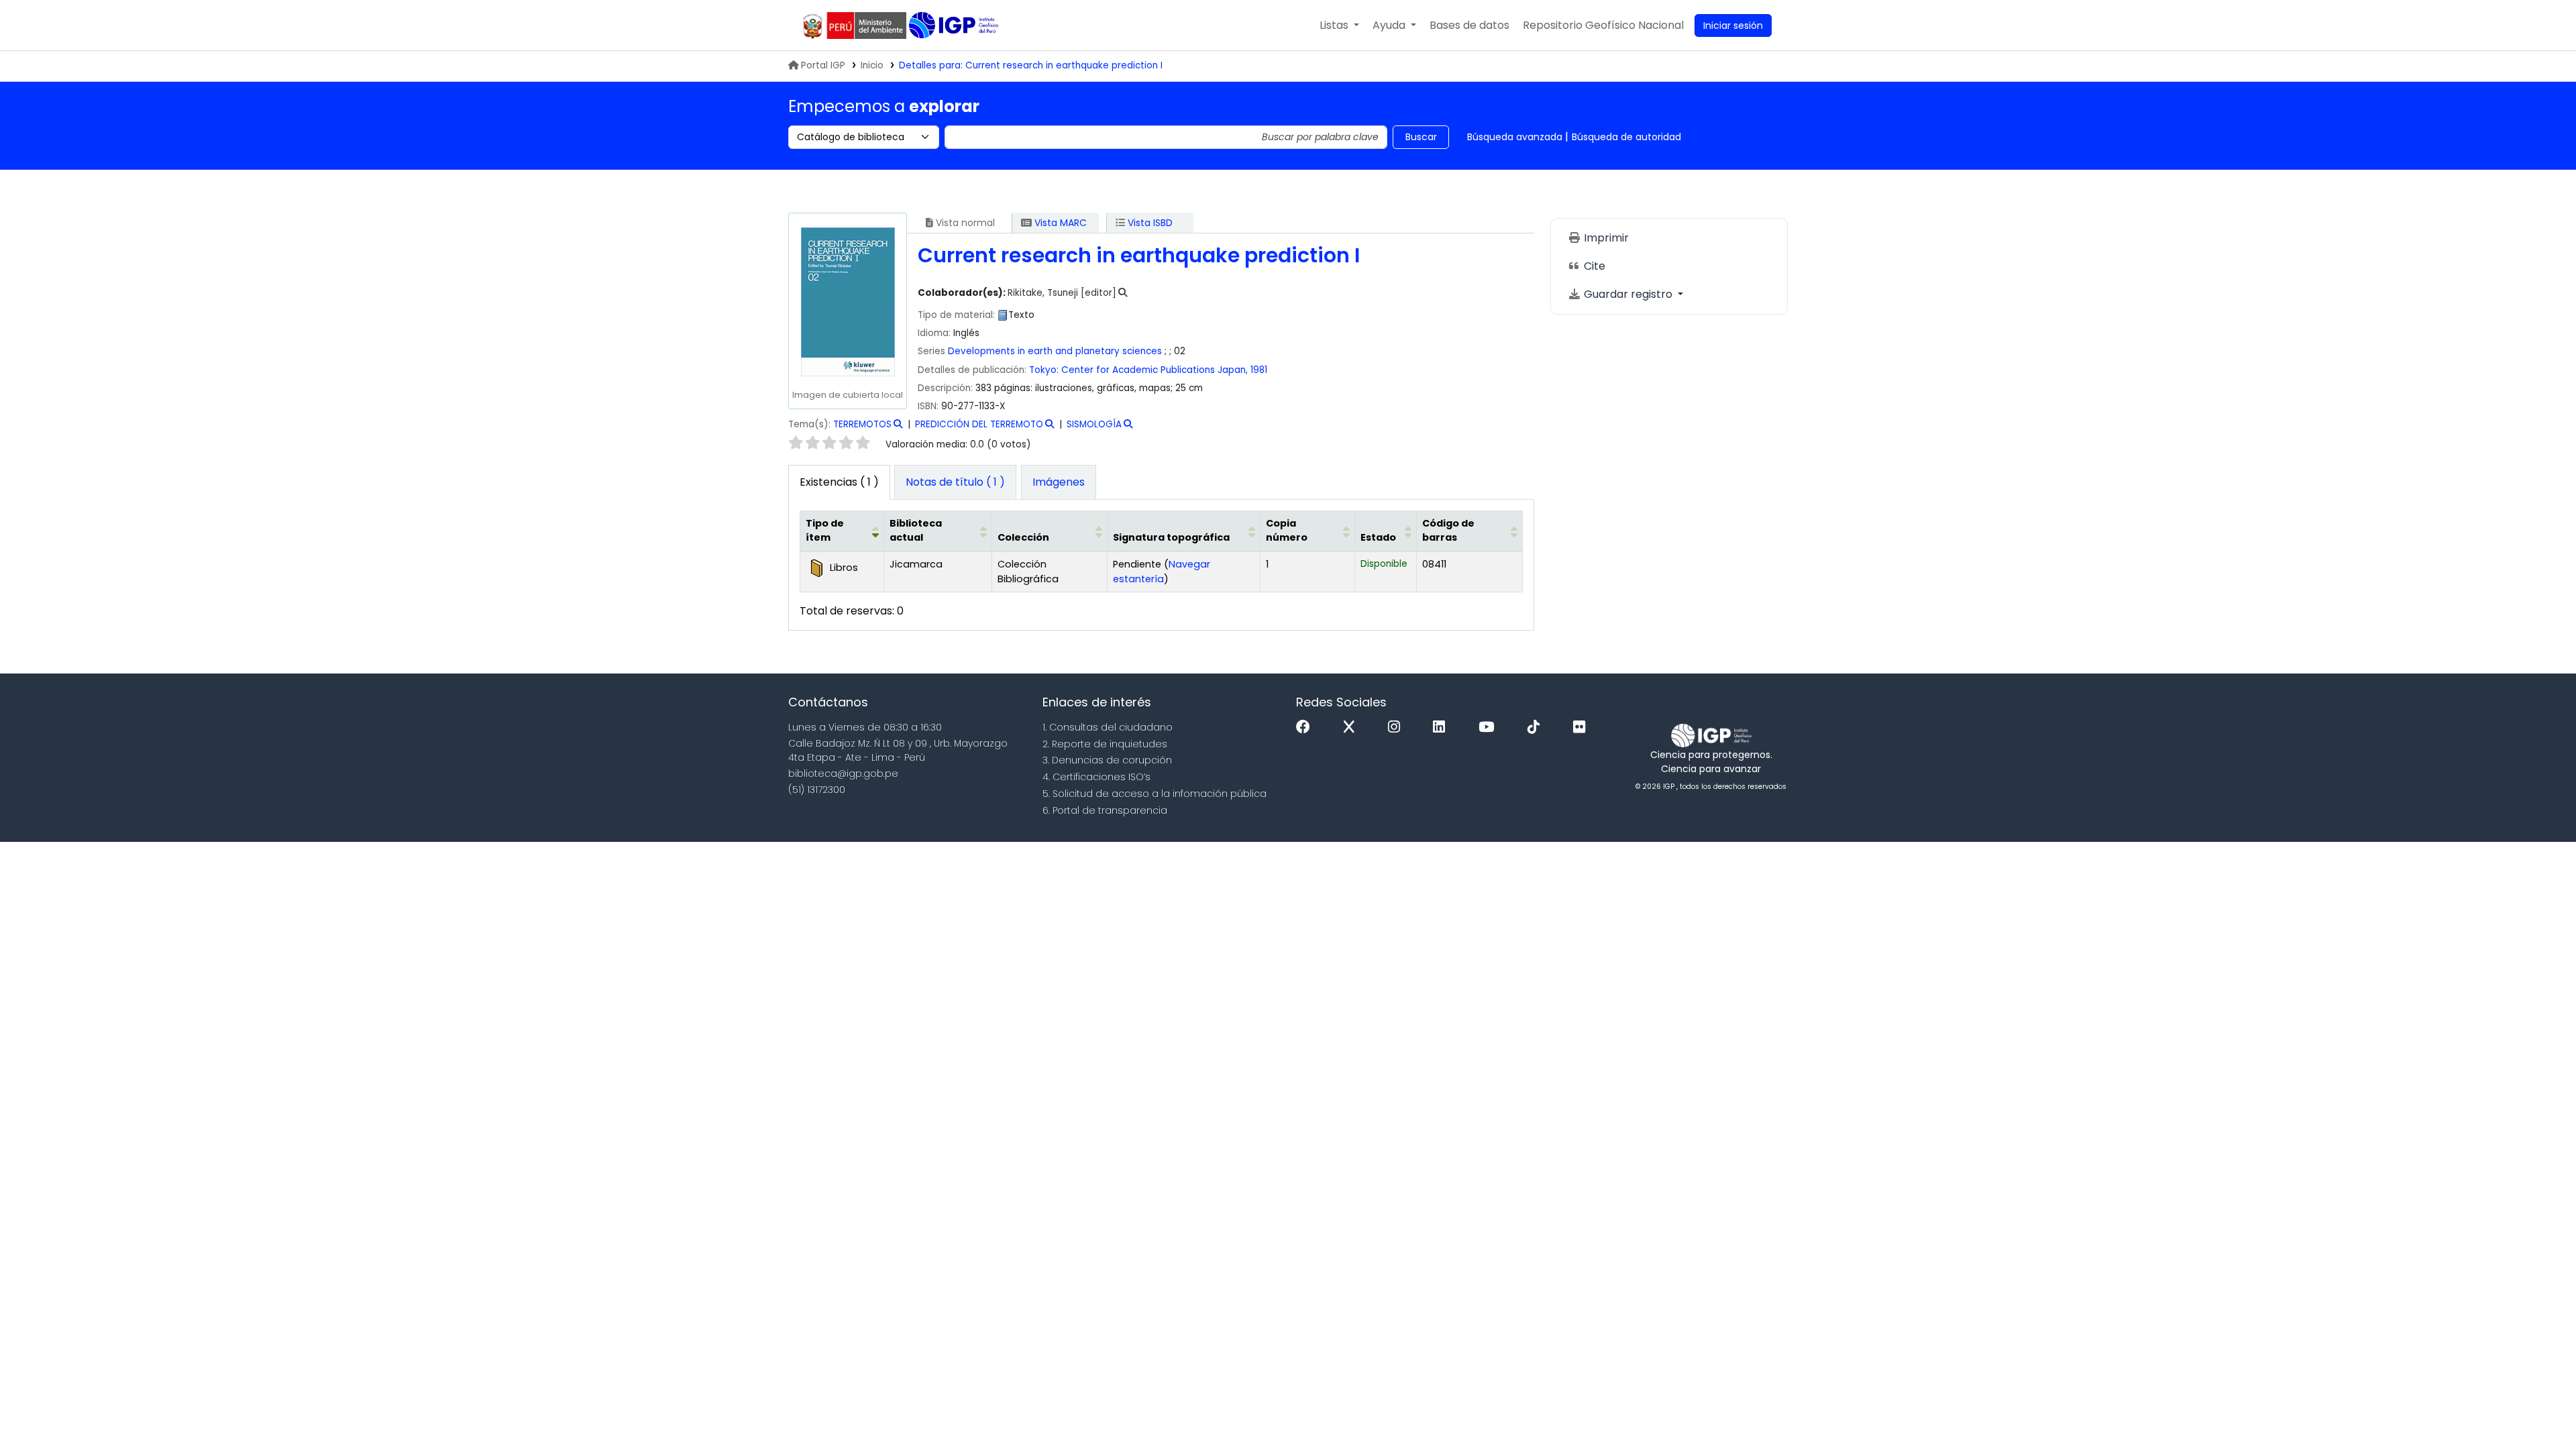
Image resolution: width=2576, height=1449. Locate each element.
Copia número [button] (1287, 531)
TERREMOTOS (862, 424)
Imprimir (1605, 238)
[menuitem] (1603, 25)
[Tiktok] (1537, 728)
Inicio (872, 65)
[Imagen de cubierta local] (847, 302)
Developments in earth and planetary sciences (1055, 351)
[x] (1352, 728)
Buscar (1421, 137)
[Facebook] (1306, 728)
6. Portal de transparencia (1105, 810)
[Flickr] (1582, 728)
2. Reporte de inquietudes (1105, 744)
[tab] (955, 482)
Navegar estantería (1162, 572)
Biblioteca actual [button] (916, 531)
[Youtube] (1490, 728)
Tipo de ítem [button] (825, 531)
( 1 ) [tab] (839, 482)
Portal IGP (823, 65)
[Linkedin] (1442, 728)
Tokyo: (1044, 370)
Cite (1593, 266)
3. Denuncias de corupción (1107, 760)
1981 (1259, 370)
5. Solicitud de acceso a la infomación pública (1155, 794)
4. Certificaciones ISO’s (1096, 777)
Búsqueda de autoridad (1626, 137)
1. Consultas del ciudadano (1108, 727)
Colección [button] (1023, 537)
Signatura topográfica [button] (1171, 537)
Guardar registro (1628, 294)
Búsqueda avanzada (1515, 137)
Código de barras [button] (1448, 531)
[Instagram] (1397, 728)
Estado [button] (1378, 537)
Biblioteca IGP (955, 25)
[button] (1339, 25)
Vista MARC (1059, 223)
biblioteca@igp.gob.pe (843, 773)
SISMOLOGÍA (1094, 424)
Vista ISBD (1149, 223)
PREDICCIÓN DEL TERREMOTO (979, 424)
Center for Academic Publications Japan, (1155, 370)
